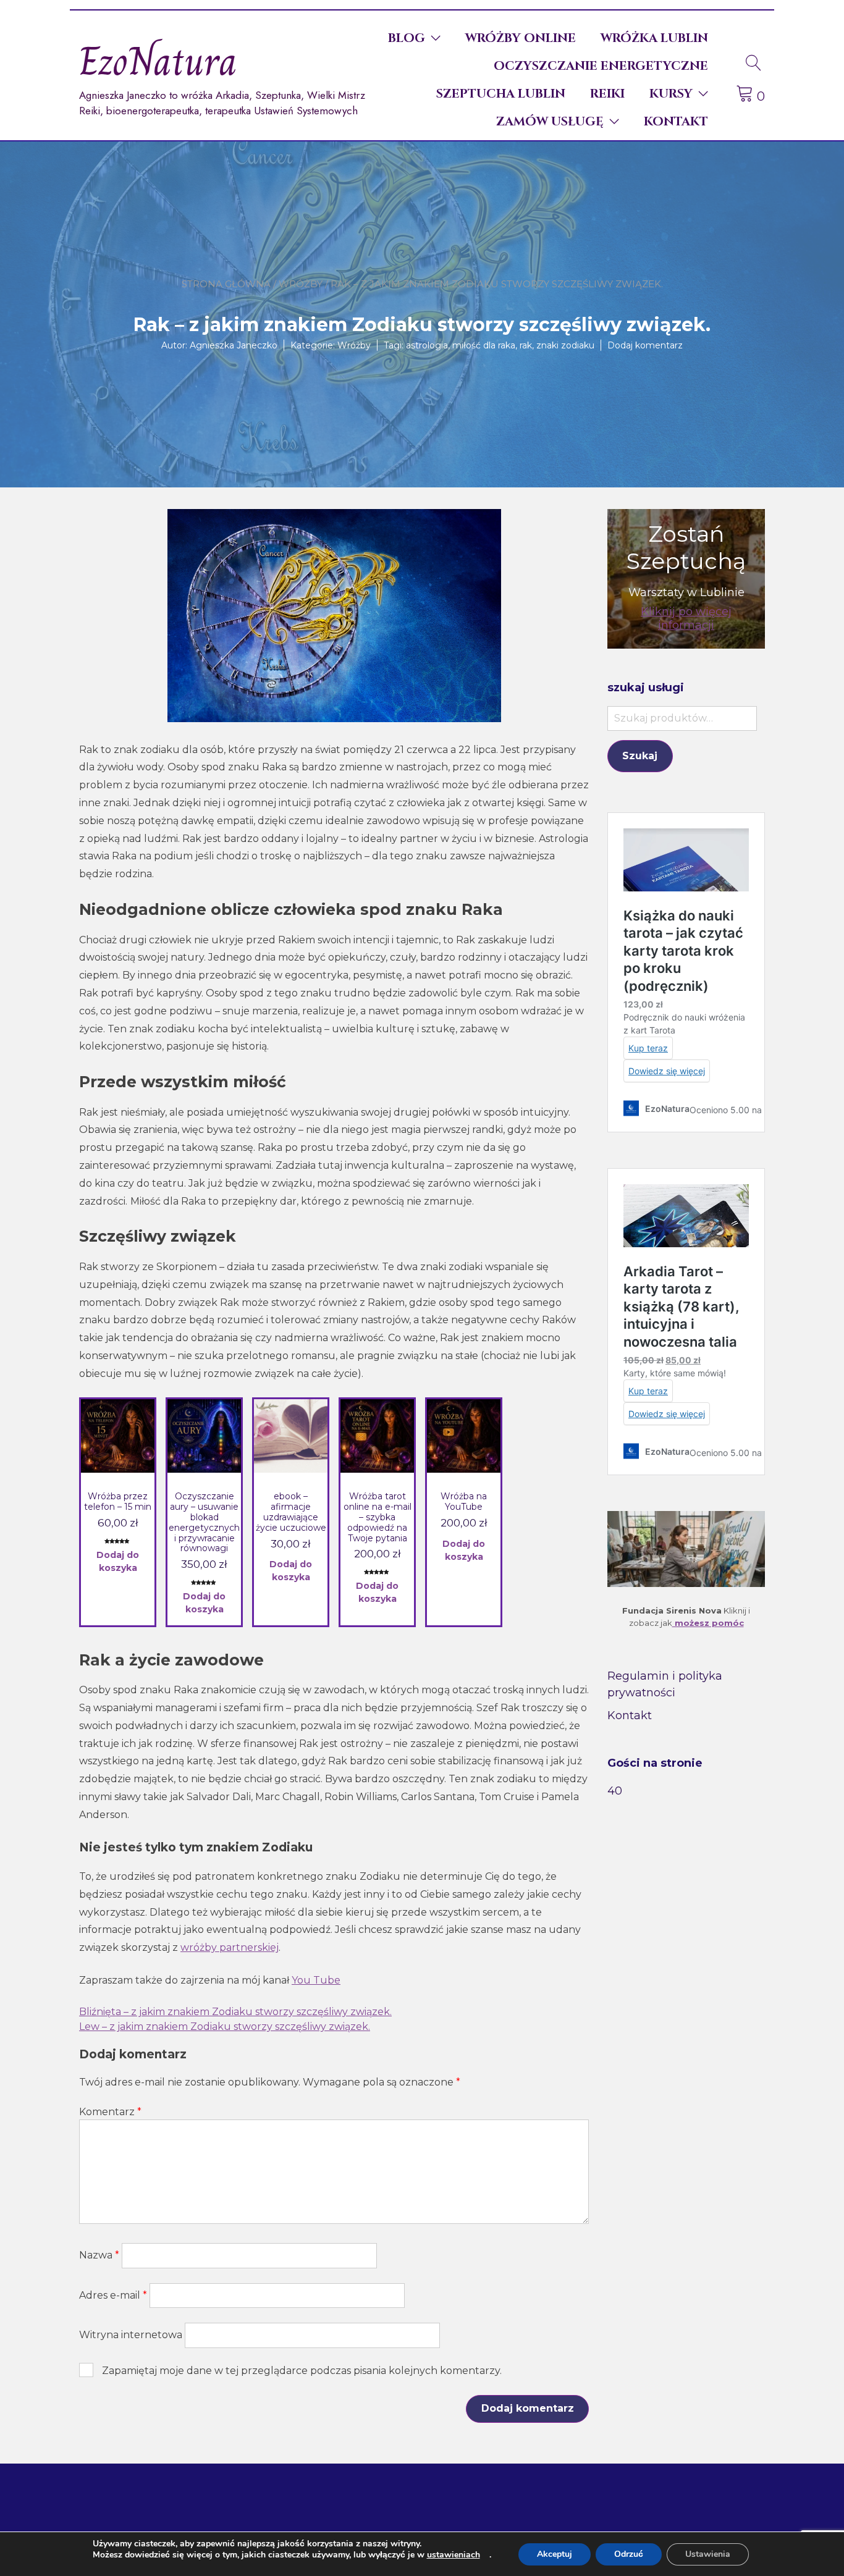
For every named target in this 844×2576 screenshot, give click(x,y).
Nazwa (99, 2255)
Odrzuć (629, 2554)
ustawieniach (454, 2555)
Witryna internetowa (131, 2335)
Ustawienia (708, 2554)
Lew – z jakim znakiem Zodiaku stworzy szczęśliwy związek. (225, 2027)
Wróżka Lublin (654, 38)
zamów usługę (550, 121)
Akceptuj (555, 2554)
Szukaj (640, 756)
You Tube (316, 1980)
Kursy (671, 94)
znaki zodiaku (565, 345)
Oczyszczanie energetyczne (601, 66)
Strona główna (226, 284)
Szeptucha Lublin (501, 94)
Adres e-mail (113, 2295)
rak (526, 345)
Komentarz (110, 2112)
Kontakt (676, 121)
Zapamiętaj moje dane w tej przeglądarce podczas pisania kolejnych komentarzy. (302, 2371)
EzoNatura (158, 61)
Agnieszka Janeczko (234, 345)
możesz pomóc (708, 1623)
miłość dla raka (484, 345)
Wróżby (301, 284)
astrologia (427, 345)
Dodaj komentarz (645, 345)
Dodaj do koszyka (118, 1561)
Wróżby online (521, 38)
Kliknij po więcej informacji (686, 618)
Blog (407, 38)
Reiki (607, 94)
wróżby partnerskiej (230, 1947)
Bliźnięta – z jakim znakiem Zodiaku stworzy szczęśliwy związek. (235, 2012)
